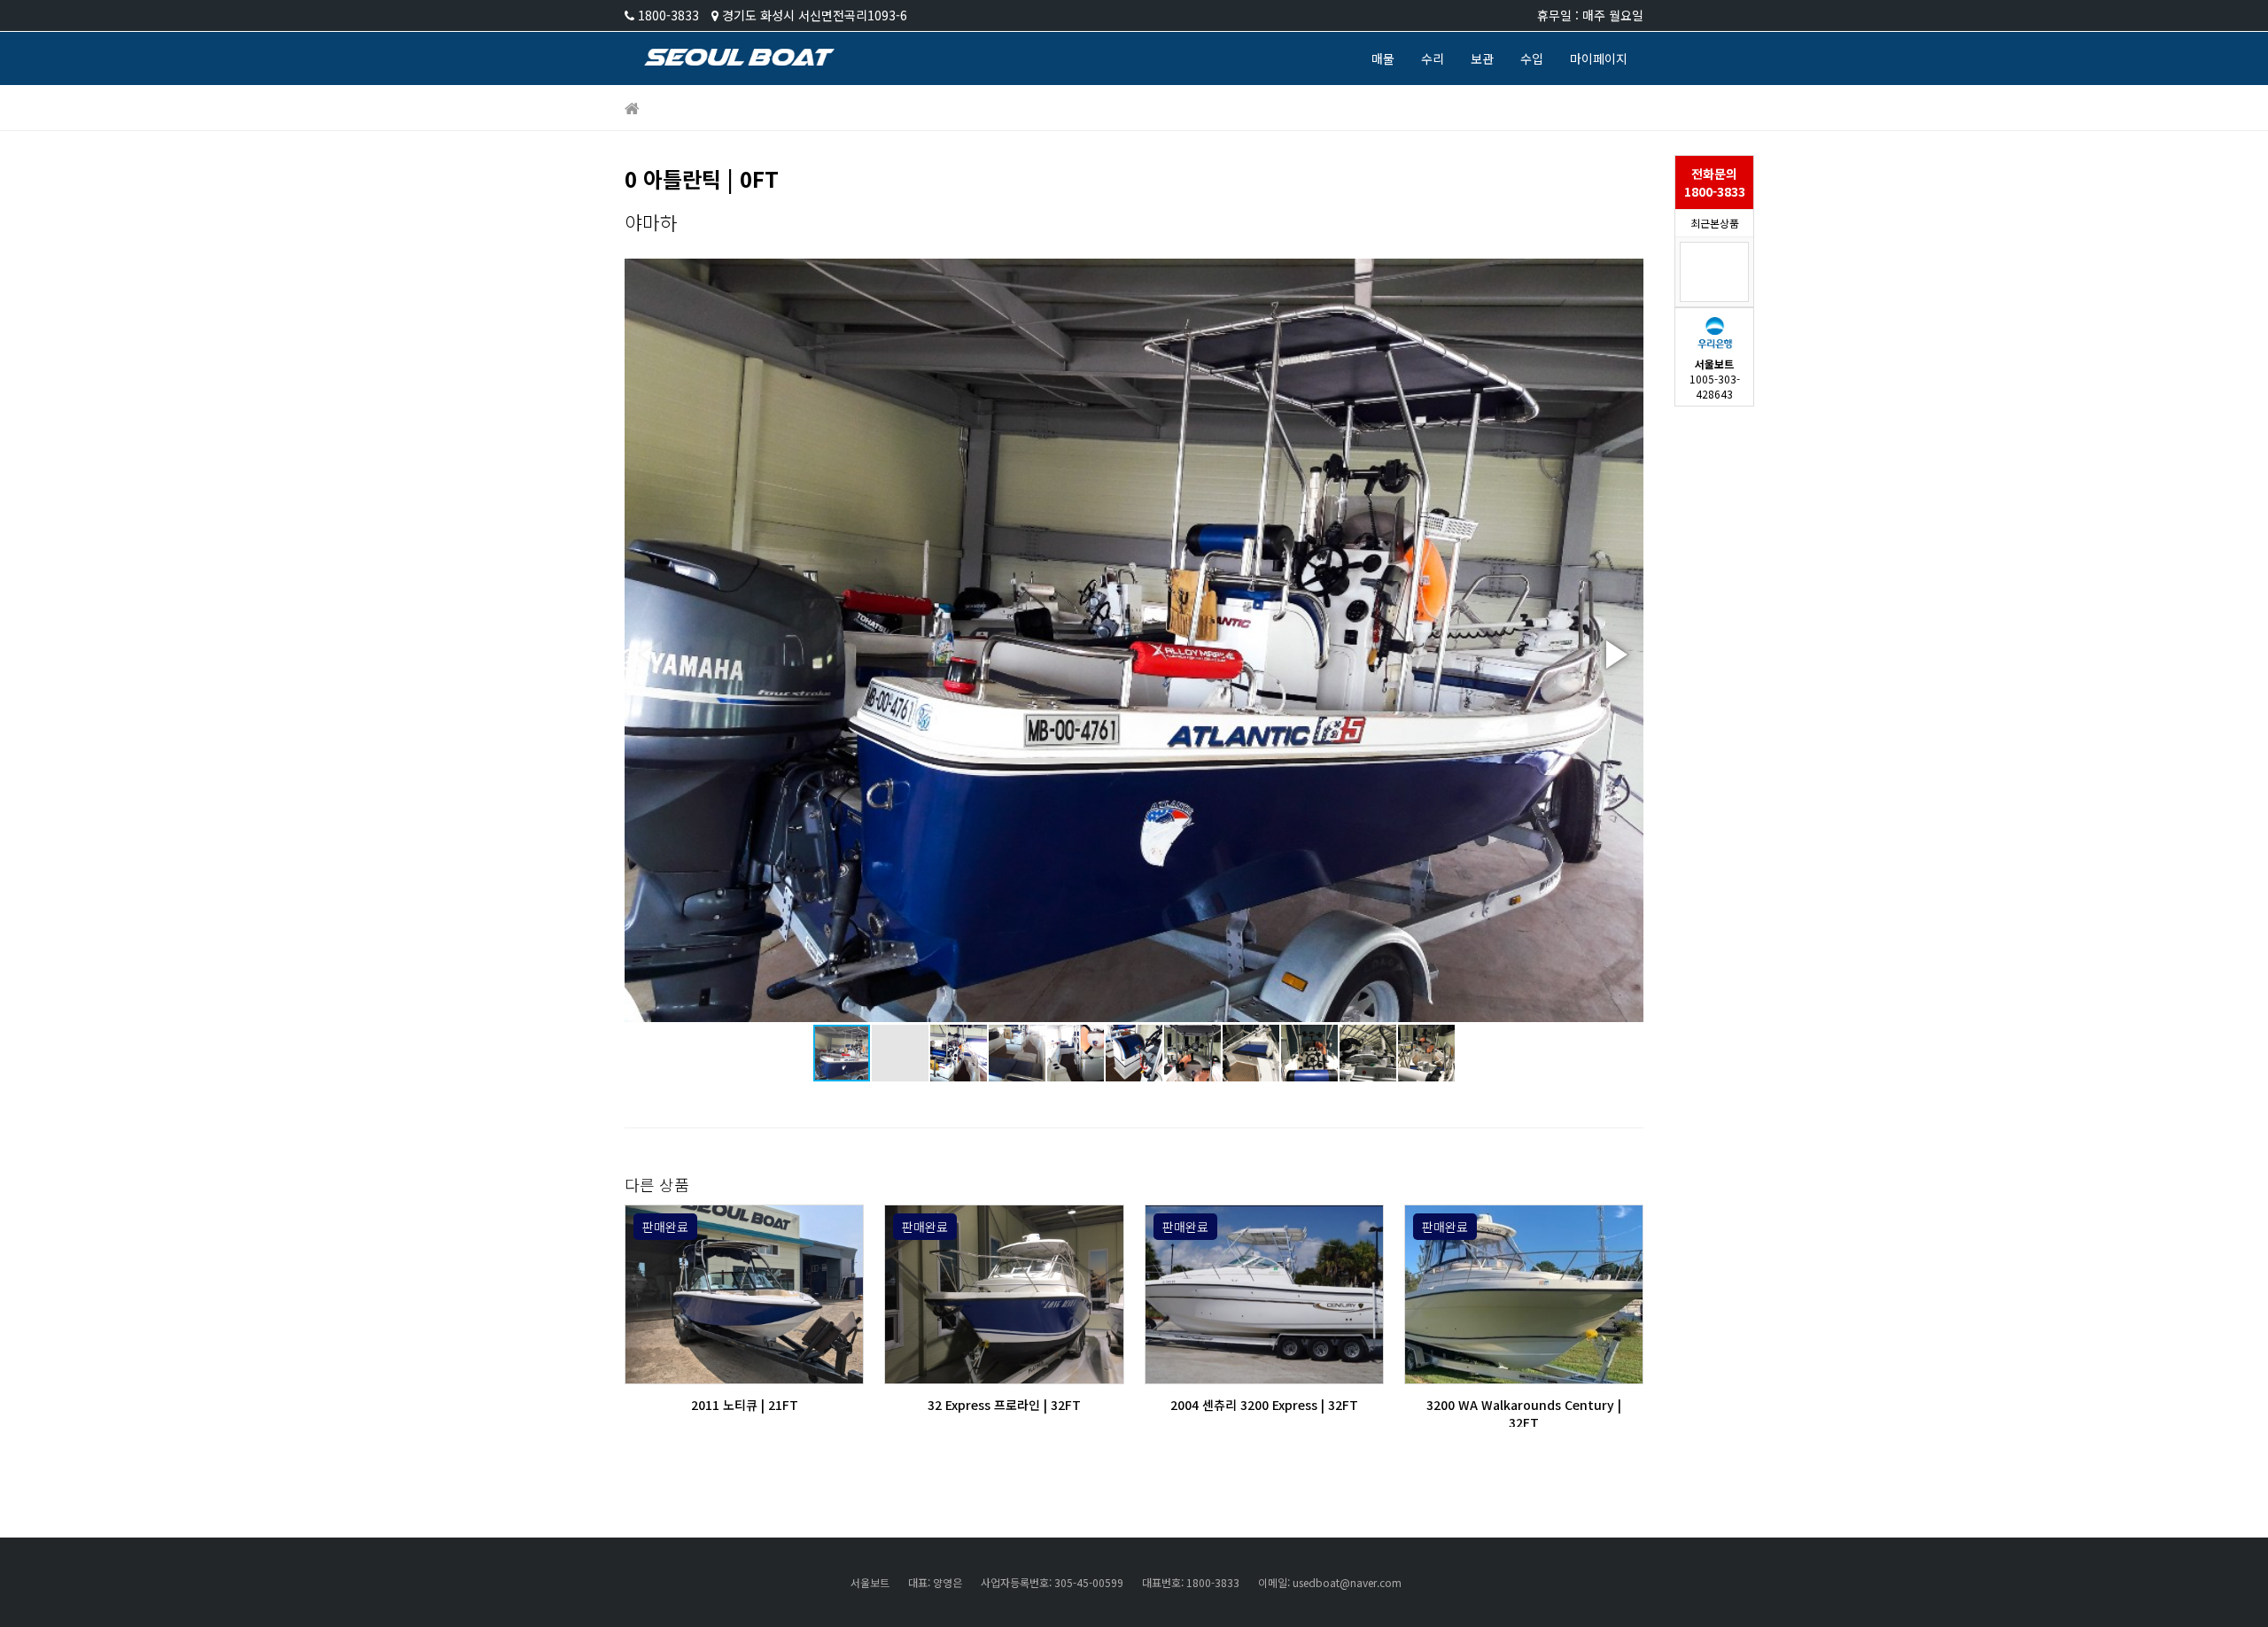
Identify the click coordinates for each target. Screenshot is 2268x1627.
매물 (1383, 58)
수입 (1532, 58)
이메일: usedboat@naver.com (1330, 1582)
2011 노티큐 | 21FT (745, 1405)
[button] (1613, 655)
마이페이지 (1599, 58)
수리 (1433, 58)
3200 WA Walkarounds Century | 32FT (1524, 1414)
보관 (1482, 58)
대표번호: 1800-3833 (1191, 1582)
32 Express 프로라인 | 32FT (1004, 1405)
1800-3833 (668, 15)
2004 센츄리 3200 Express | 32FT (1264, 1405)
